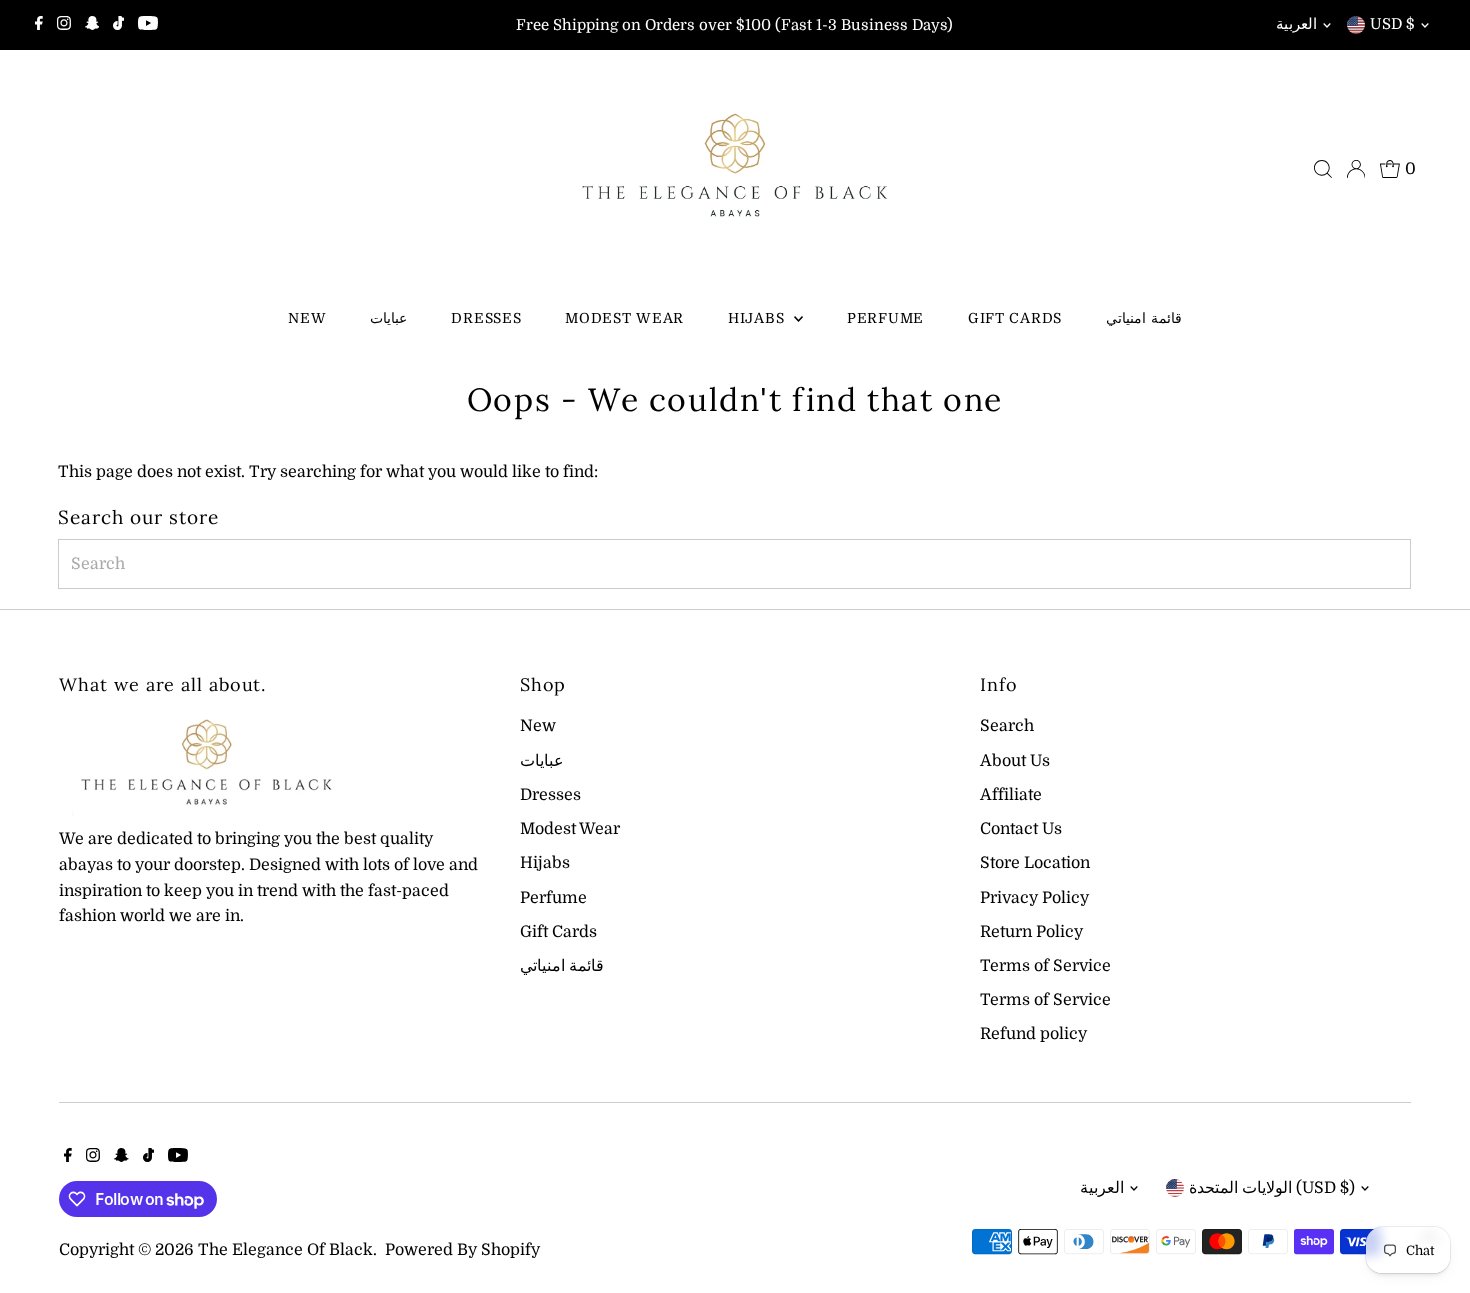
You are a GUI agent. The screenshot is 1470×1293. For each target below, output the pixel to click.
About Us (1015, 761)
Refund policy (1033, 1034)
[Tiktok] (118, 25)
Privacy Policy (1034, 898)
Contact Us (1021, 829)
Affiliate (1011, 795)
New (307, 318)
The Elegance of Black (285, 1250)
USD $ (1392, 24)
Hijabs (758, 318)
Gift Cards (1015, 318)
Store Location (1035, 863)
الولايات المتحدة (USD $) (1272, 1188)
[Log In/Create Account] (1356, 169)
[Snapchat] (92, 25)
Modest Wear (624, 318)
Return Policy (1031, 932)
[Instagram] (64, 25)
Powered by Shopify (462, 1250)
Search (1007, 726)
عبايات (388, 318)
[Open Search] (1323, 169)
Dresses (486, 318)
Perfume (885, 318)
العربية (1296, 24)
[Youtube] (148, 25)
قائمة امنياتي (1144, 318)
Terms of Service (1045, 966)
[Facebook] (39, 25)
